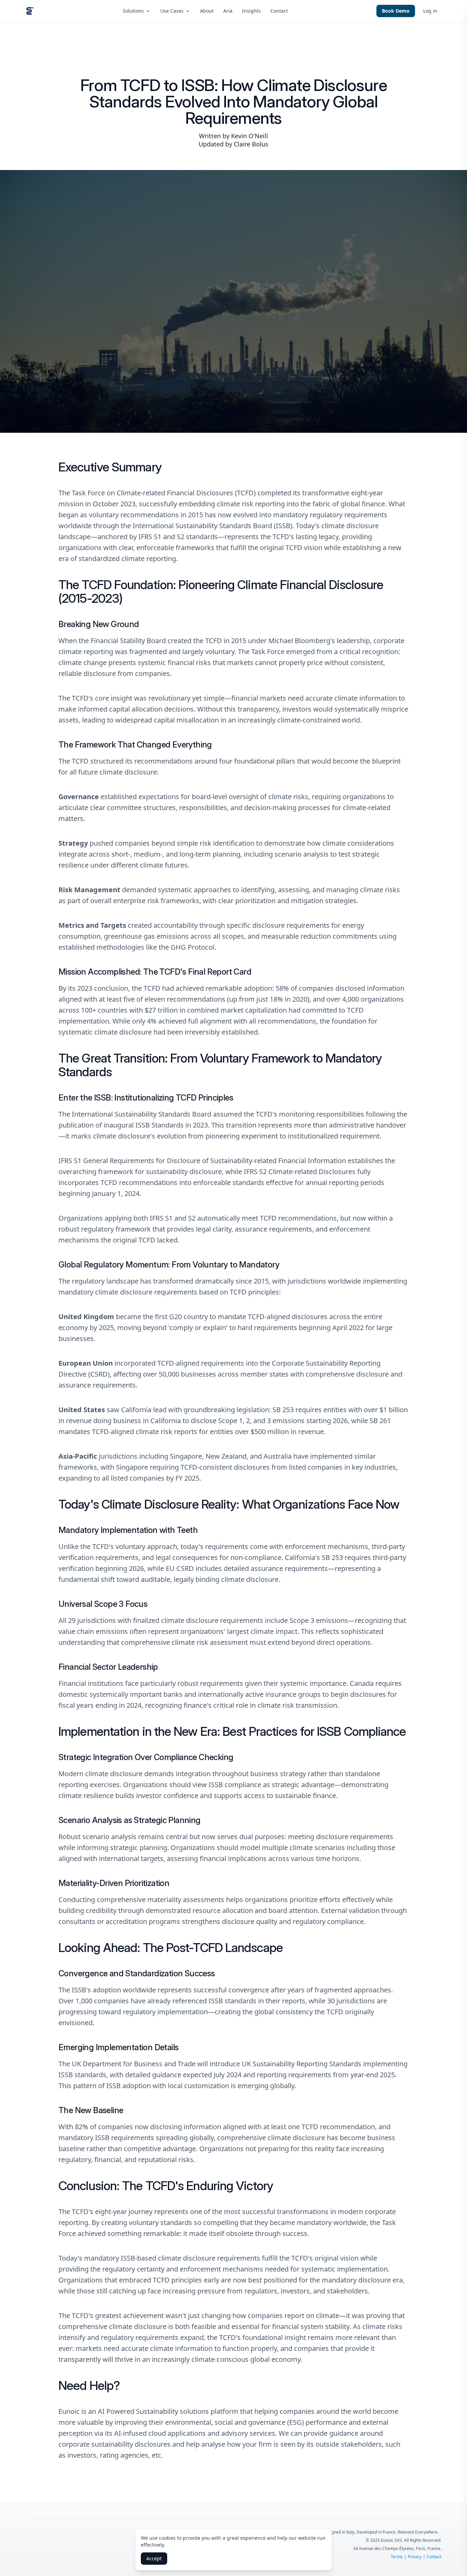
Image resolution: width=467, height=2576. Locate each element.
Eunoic (69, 2411)
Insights (251, 11)
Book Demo (396, 11)
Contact (279, 11)
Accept (154, 2558)
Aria (228, 11)
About (207, 11)
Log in (430, 11)
